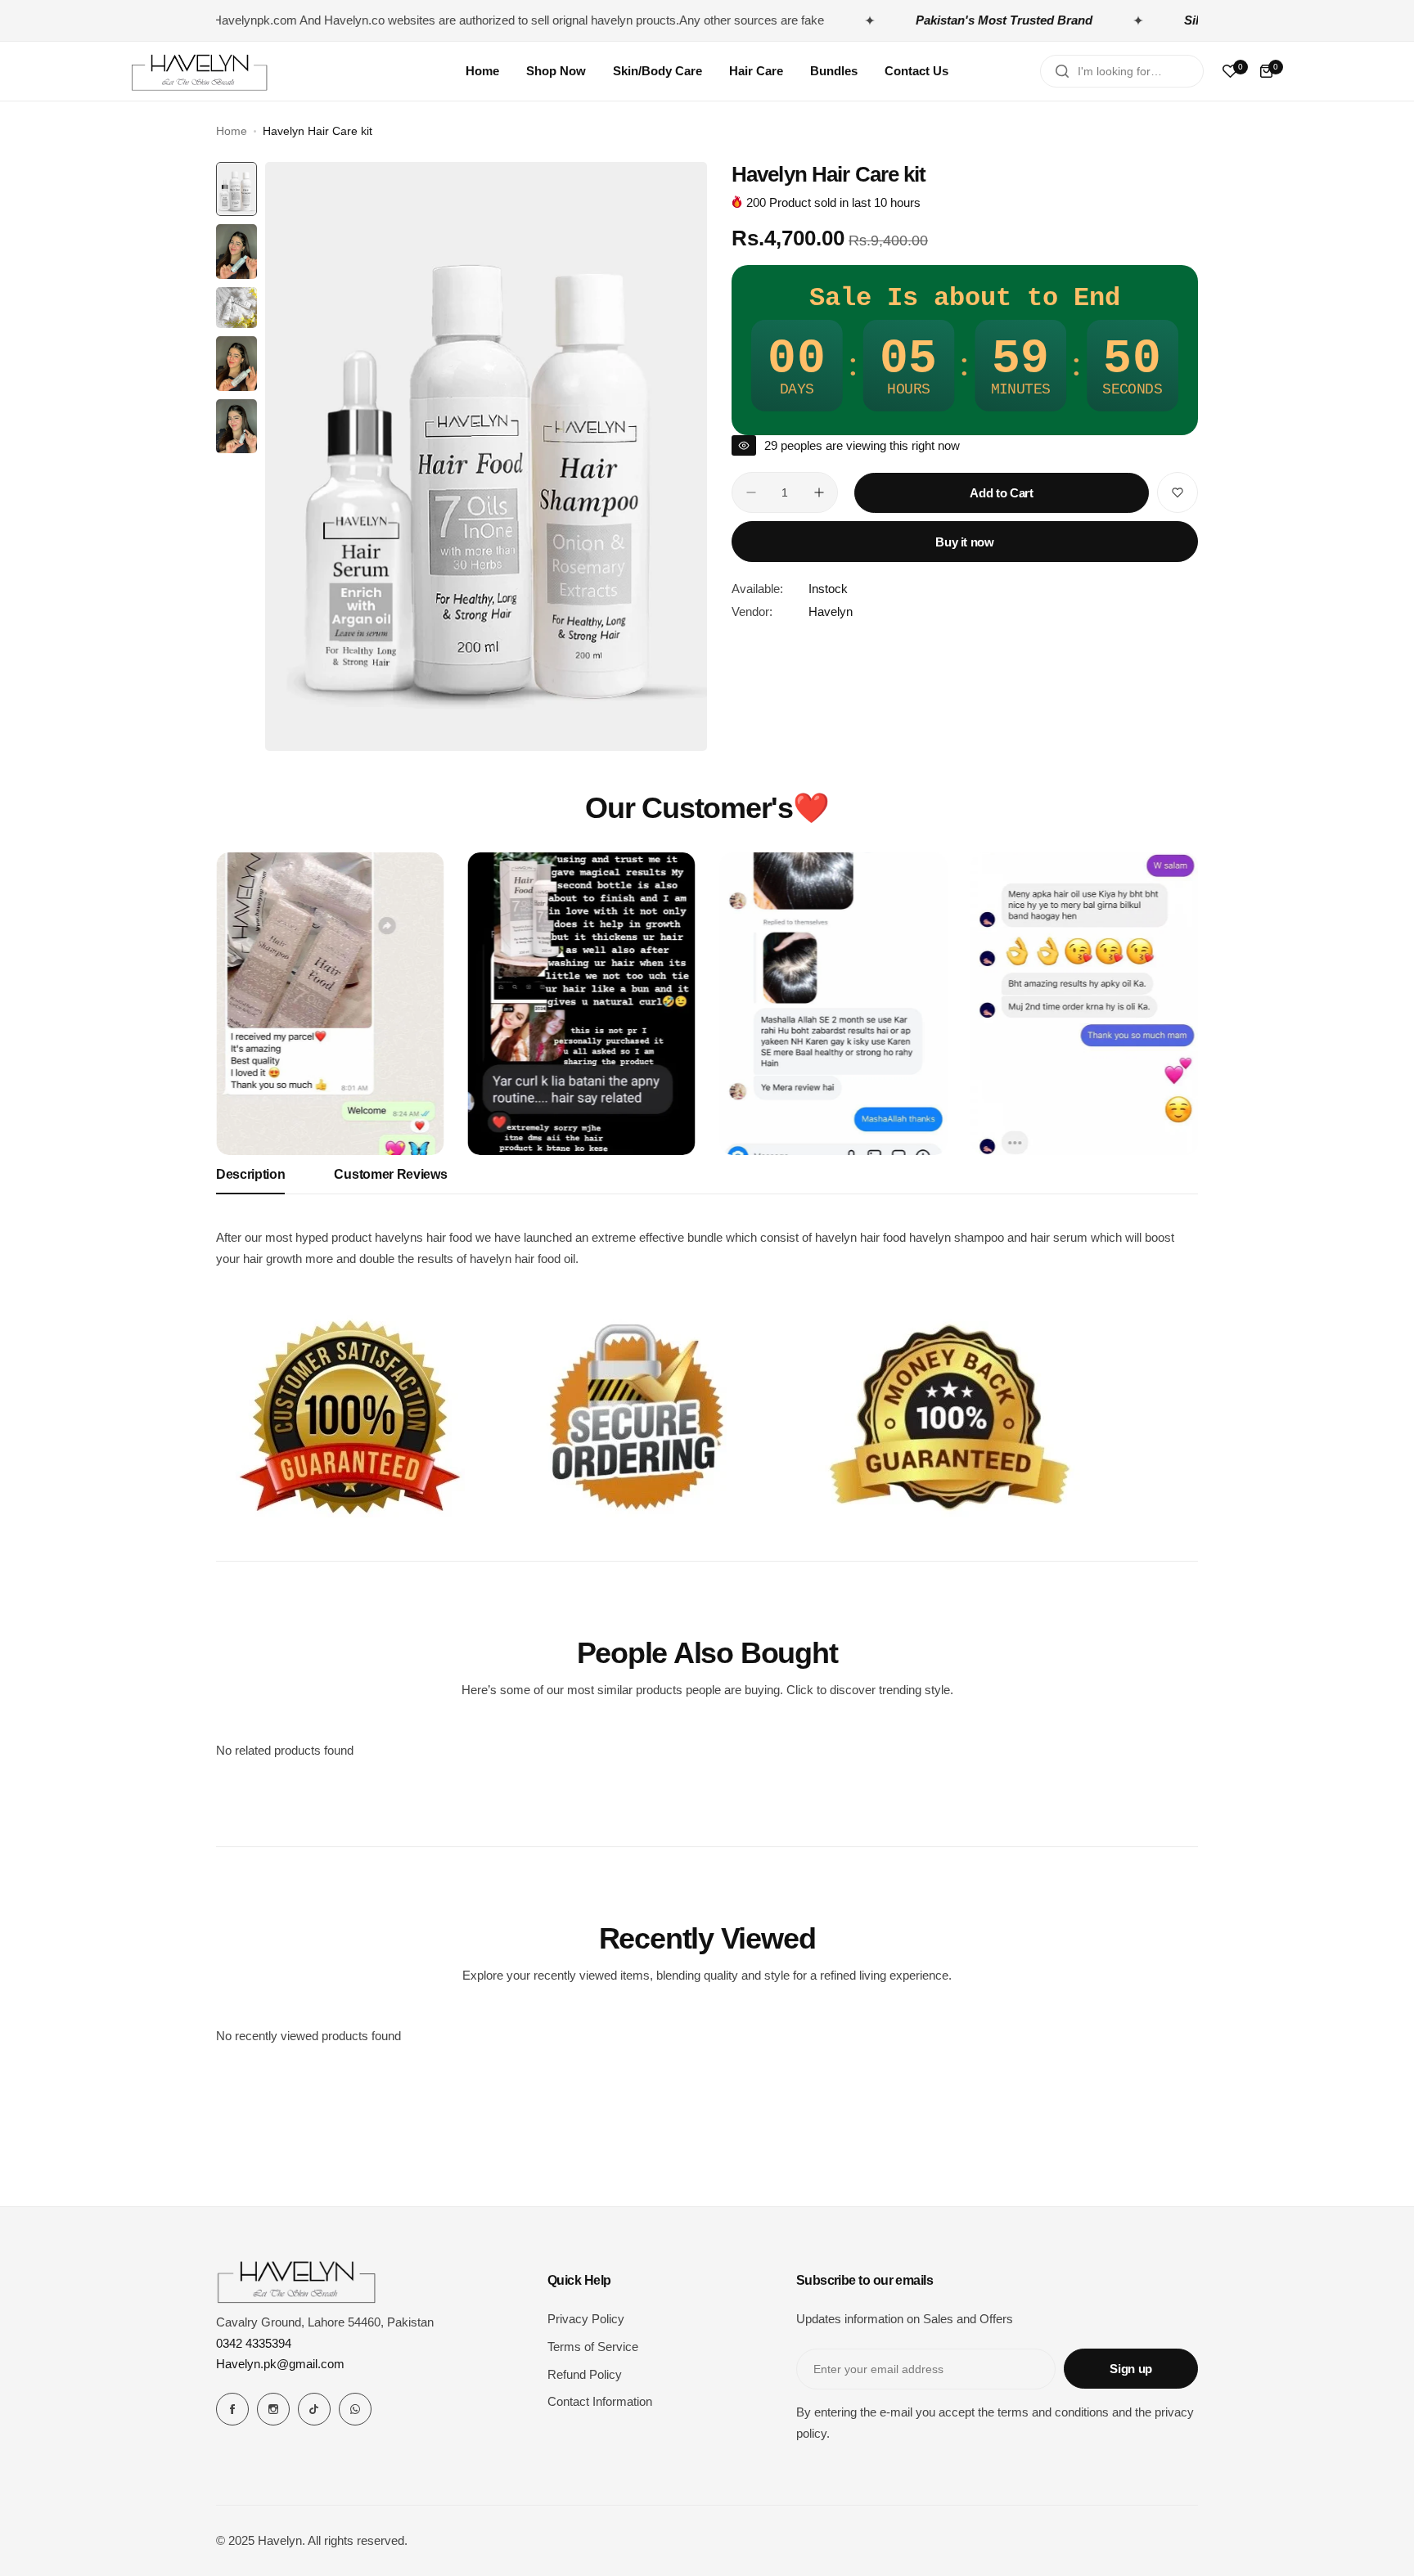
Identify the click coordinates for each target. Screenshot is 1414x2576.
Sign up (1130, 2369)
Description (250, 1174)
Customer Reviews (390, 1174)
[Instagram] (273, 2409)
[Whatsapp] (355, 2409)
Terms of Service (593, 2347)
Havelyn (831, 611)
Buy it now (964, 542)
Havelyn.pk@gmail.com (280, 2364)
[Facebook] (232, 2409)
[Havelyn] (200, 71)
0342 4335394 (254, 2343)
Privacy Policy (586, 2319)
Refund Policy (585, 2374)
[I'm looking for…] (1062, 71)
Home (232, 131)
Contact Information (600, 2401)
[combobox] (1122, 71)
